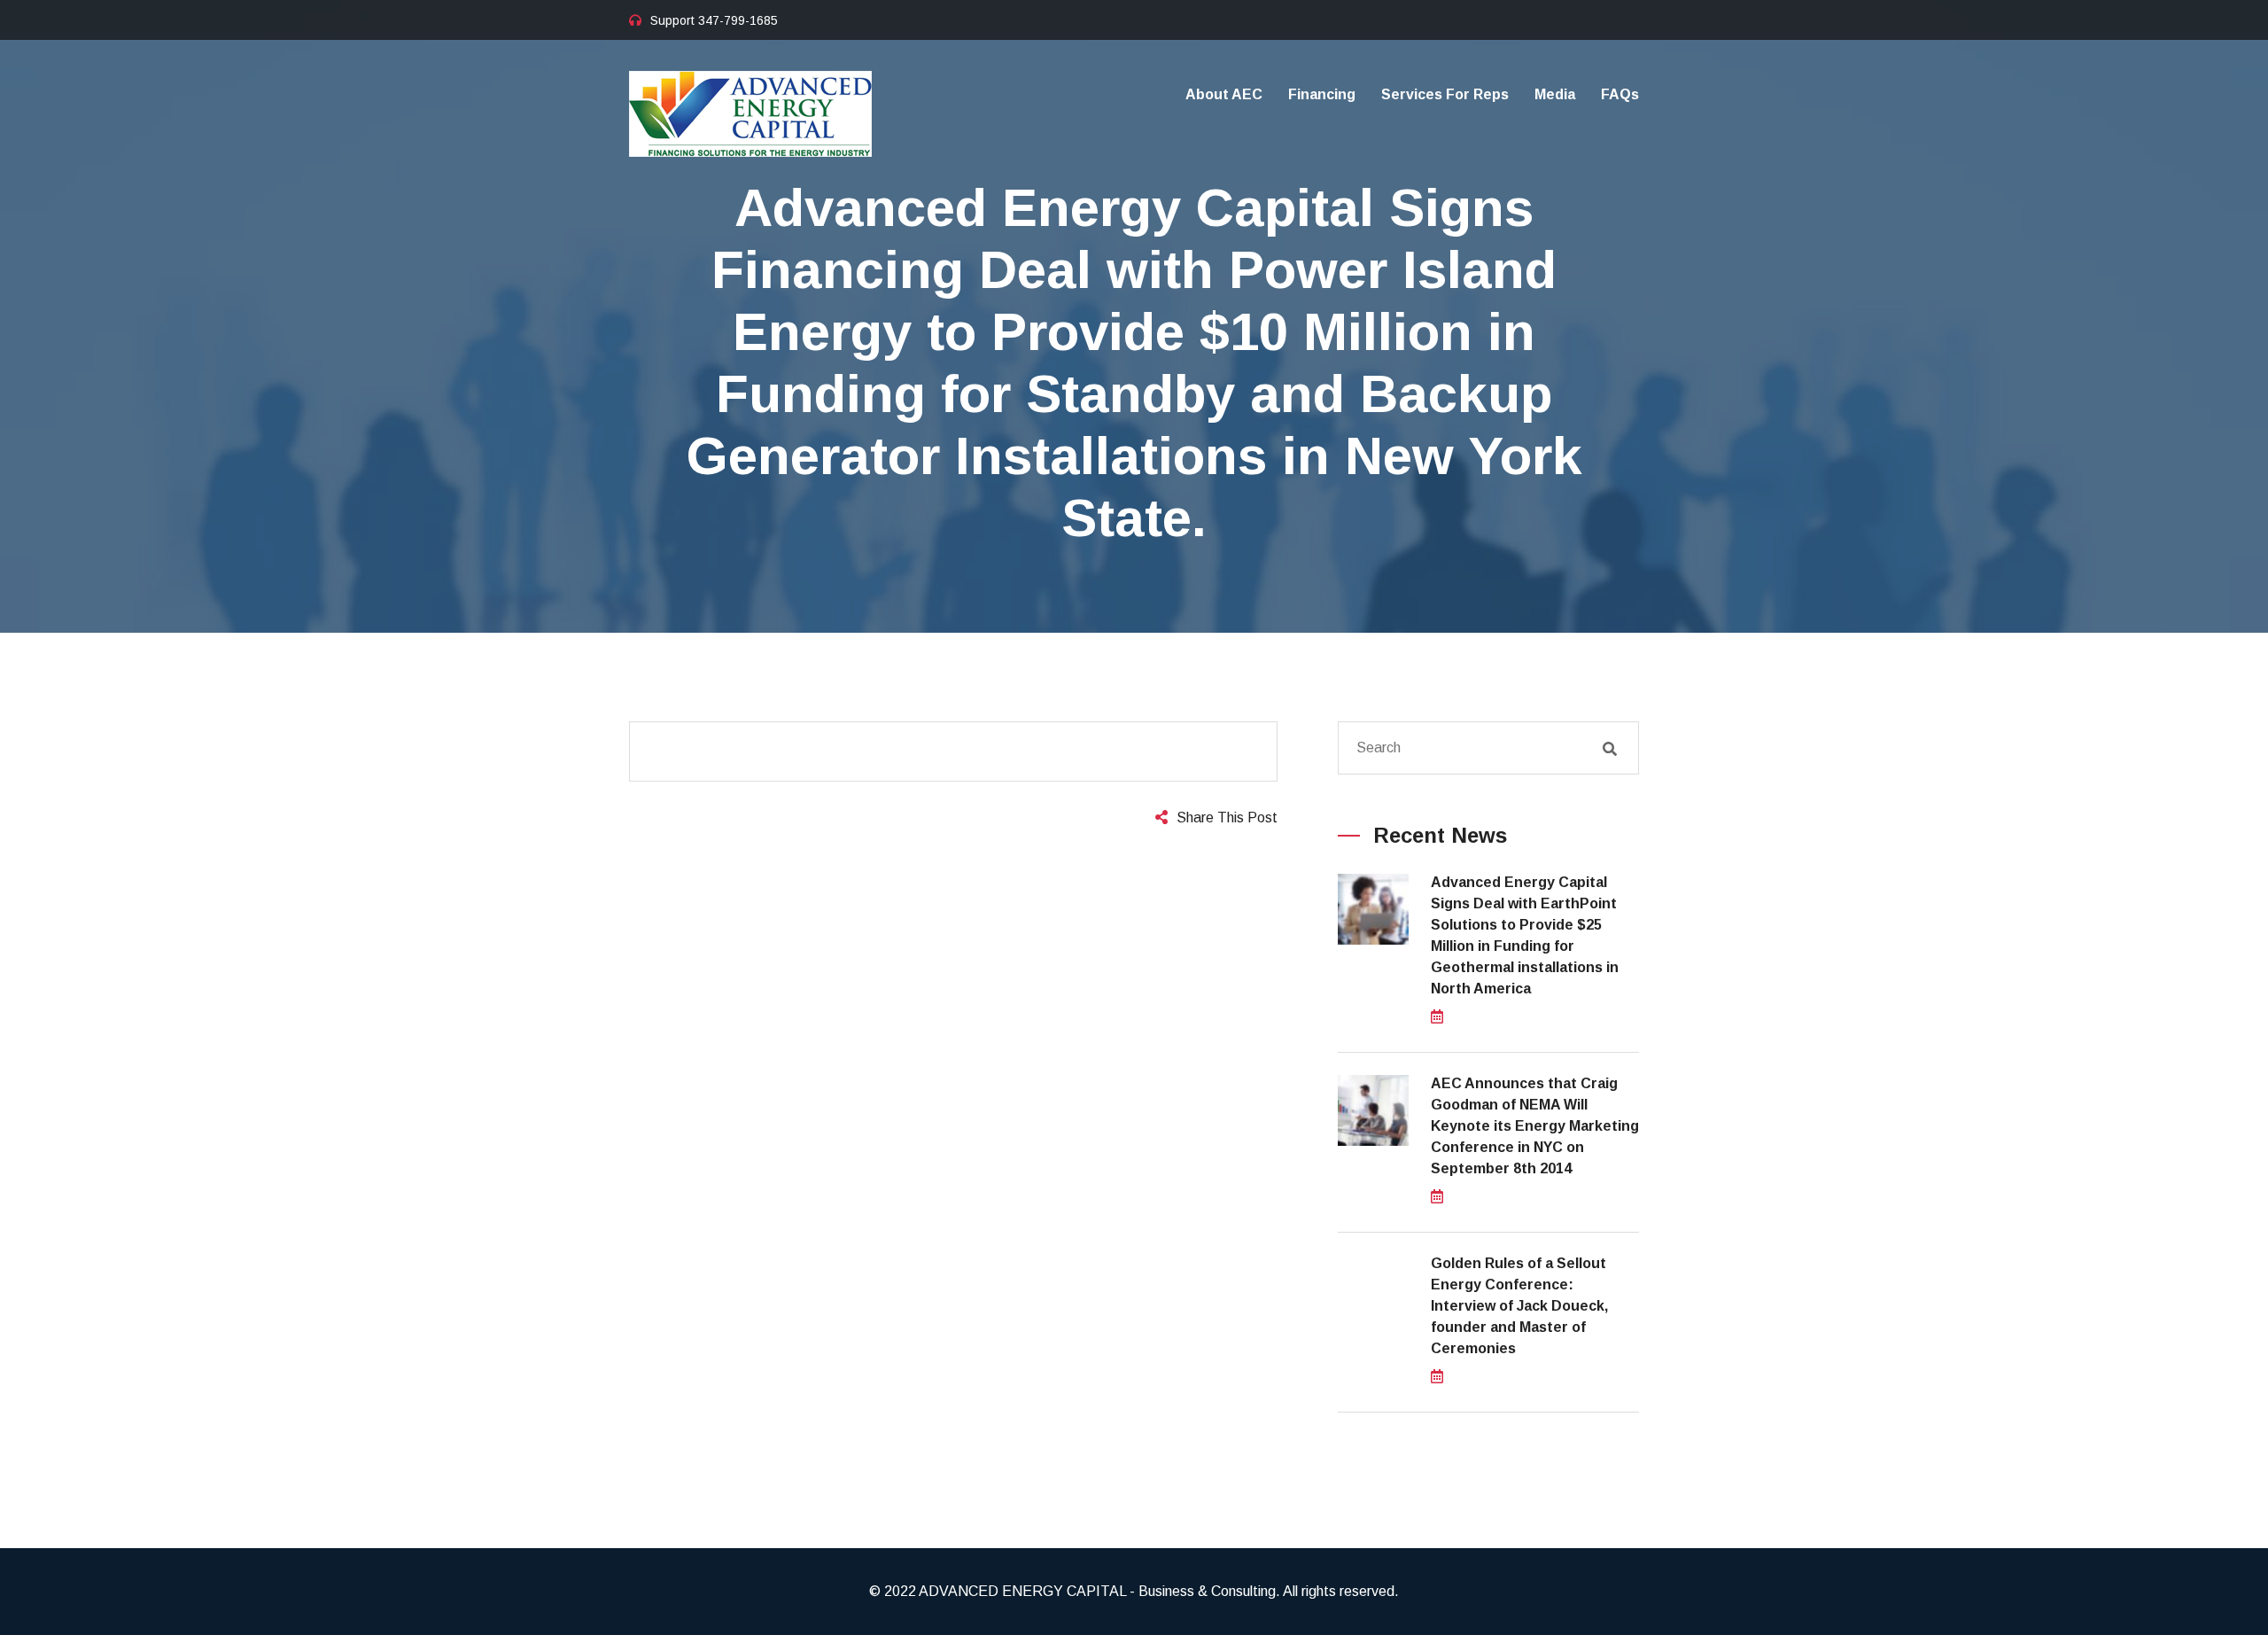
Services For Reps (1445, 94)
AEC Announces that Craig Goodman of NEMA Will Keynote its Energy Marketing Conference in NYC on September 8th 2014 (1535, 1126)
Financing (1322, 94)
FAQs (1620, 94)
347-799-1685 (738, 20)
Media (1555, 94)
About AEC (1224, 94)
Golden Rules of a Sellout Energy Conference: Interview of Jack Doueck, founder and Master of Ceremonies (1519, 1306)
